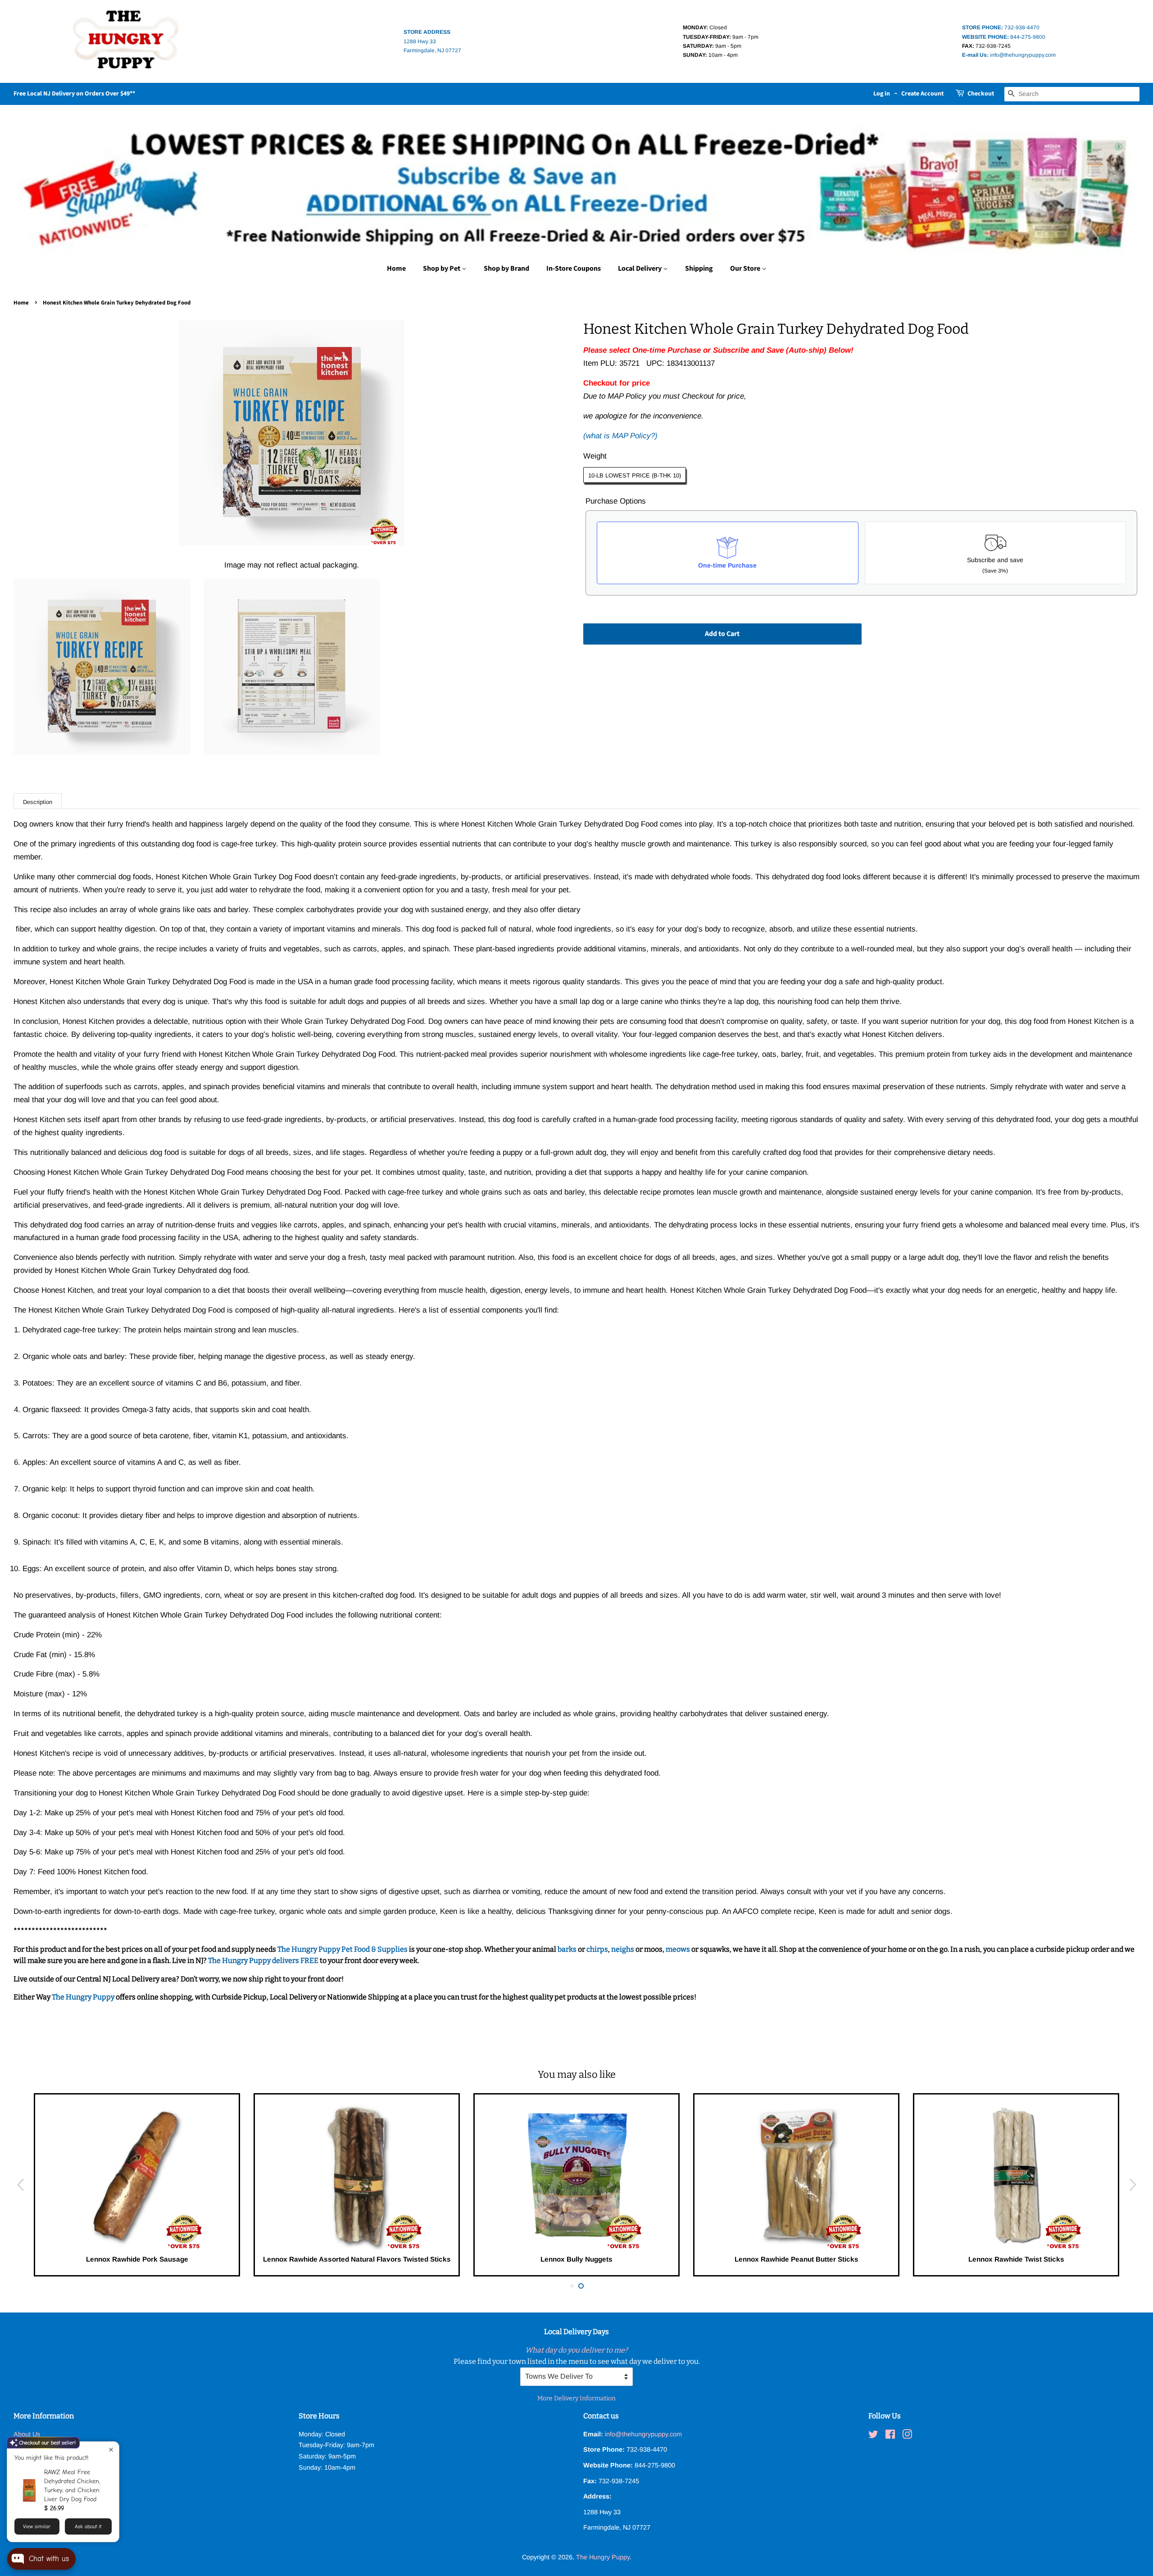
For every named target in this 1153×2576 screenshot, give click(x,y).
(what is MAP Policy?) (620, 436)
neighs (623, 1949)
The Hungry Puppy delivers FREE (264, 1960)
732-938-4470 (1001, 27)
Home (396, 268)
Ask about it (88, 2526)
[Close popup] (111, 2450)
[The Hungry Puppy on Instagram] (907, 2436)
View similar (37, 2526)
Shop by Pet (442, 268)
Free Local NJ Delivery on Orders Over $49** (74, 94)
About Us (27, 2434)
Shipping (699, 268)
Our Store (746, 268)
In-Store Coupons (574, 268)
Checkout (981, 94)
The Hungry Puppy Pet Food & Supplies (343, 1949)
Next (1133, 2185)
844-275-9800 (1004, 37)
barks (568, 1949)
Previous (20, 2185)
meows (678, 1949)
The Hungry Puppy (84, 1997)
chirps (597, 1949)
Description (38, 802)
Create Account (922, 94)
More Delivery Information (576, 2398)
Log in (882, 94)
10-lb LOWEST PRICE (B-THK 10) (635, 475)
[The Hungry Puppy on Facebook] (890, 2436)
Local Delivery (640, 268)
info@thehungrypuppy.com (1009, 55)
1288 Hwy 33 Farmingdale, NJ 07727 (432, 41)
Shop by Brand (506, 268)
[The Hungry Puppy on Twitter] (873, 2436)
